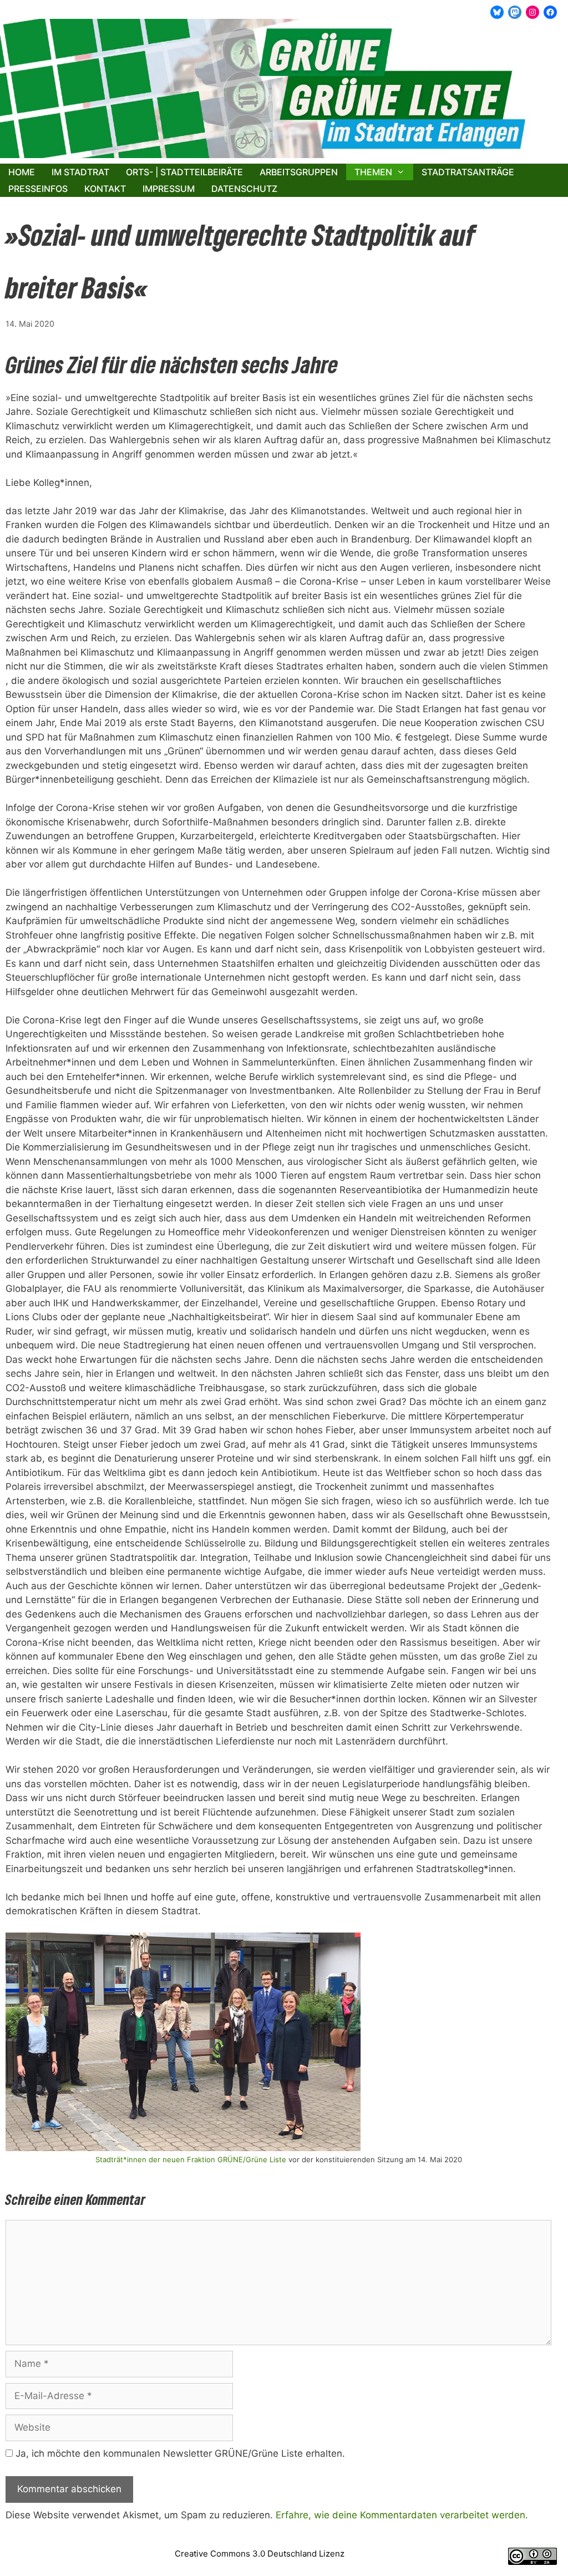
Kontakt (105, 189)
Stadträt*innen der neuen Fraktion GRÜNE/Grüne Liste (191, 2159)
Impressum (169, 189)
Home (22, 172)
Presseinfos (38, 189)
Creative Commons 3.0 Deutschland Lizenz (260, 2554)
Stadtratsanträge (468, 172)
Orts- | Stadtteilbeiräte (184, 172)
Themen (373, 172)
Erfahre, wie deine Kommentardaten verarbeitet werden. (402, 2515)
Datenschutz (244, 189)
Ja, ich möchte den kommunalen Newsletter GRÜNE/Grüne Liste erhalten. (179, 2453)
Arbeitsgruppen (299, 172)
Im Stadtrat (80, 172)
